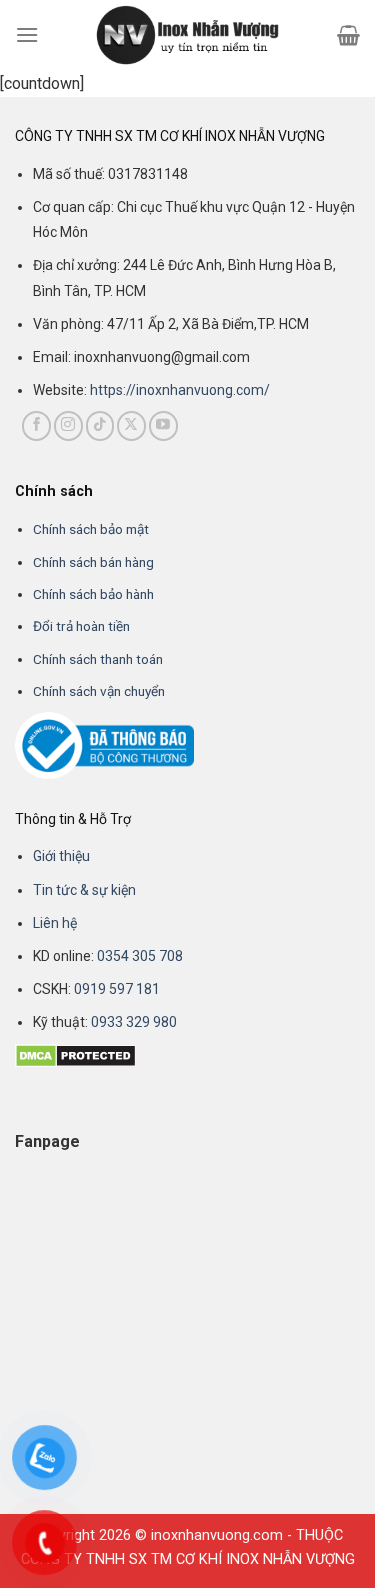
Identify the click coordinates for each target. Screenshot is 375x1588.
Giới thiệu (61, 856)
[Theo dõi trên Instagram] (68, 425)
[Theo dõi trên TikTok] (100, 425)
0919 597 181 (115, 989)
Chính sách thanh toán (98, 659)
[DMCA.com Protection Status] (75, 1054)
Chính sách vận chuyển (99, 691)
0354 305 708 (140, 956)
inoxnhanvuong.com (217, 1535)
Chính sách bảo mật (91, 529)
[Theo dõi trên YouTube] (163, 425)
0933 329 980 (134, 1022)
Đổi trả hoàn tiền (81, 626)
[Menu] (27, 34)
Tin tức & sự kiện (84, 890)
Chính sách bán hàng (93, 562)
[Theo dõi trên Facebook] (36, 425)
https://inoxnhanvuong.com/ (180, 390)
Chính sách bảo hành (93, 594)
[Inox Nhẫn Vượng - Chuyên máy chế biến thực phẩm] (188, 35)
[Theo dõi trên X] (131, 425)
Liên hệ (55, 923)
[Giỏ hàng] (348, 35)
